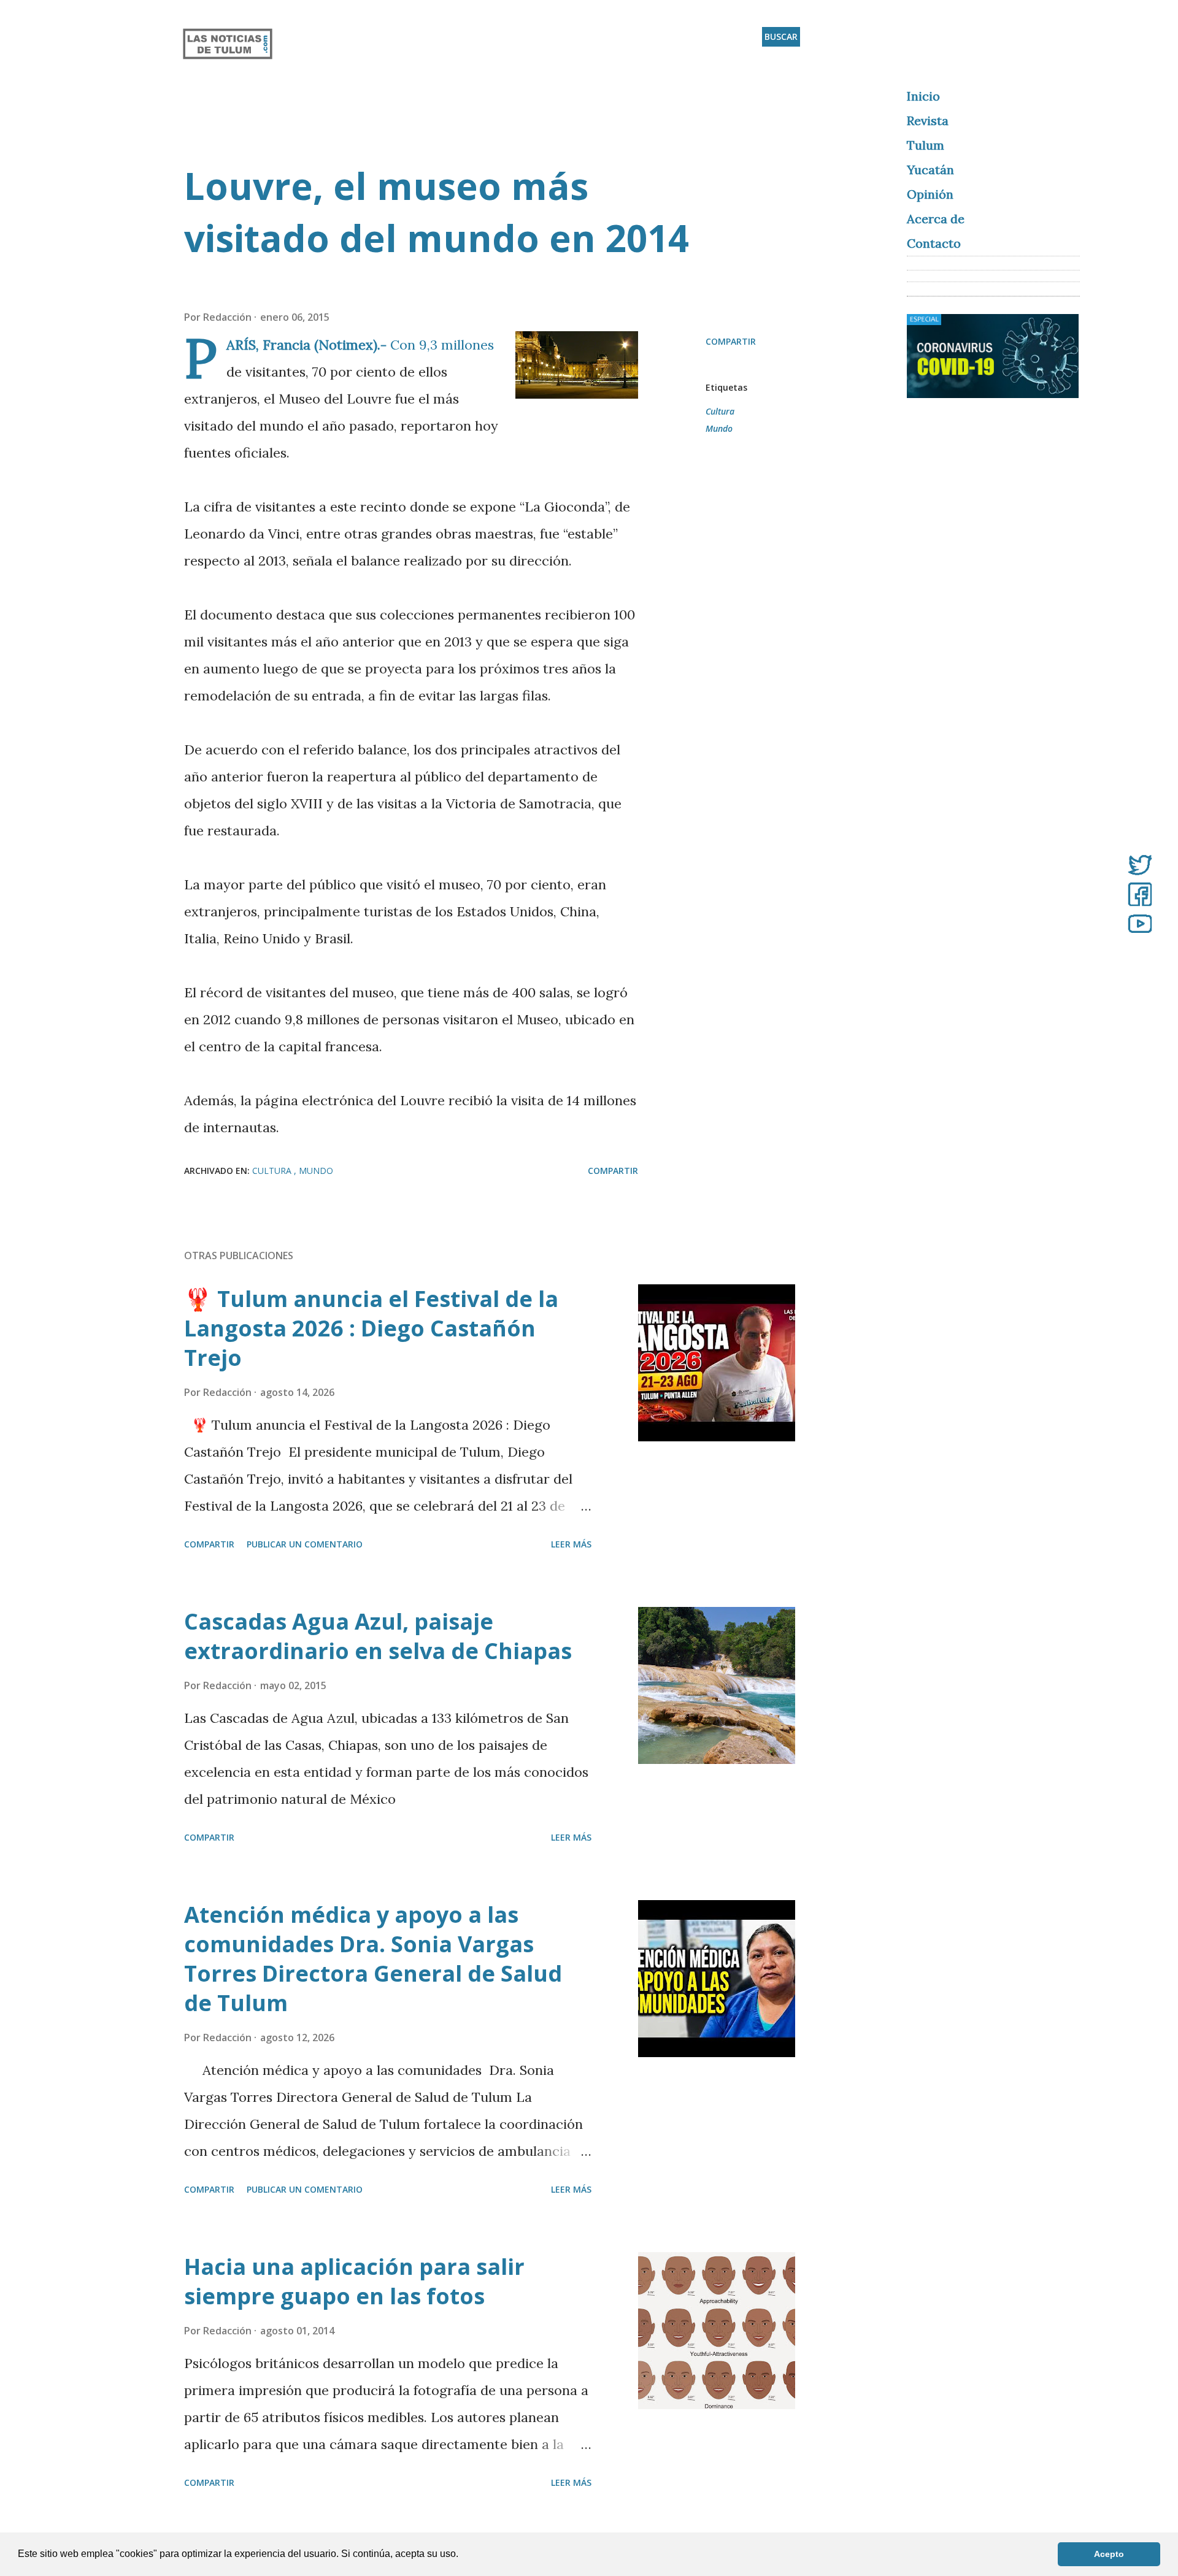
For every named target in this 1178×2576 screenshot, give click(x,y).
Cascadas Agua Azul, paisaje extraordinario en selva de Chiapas (378, 1636)
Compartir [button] (731, 341)
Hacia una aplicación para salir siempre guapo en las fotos (354, 2281)
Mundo (719, 428)
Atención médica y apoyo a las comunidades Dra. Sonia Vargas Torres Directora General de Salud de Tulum (373, 1959)
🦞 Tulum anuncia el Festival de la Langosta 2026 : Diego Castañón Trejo (371, 1328)
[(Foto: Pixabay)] (577, 369)
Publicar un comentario (305, 1544)
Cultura (720, 411)
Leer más (571, 1544)
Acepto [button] (1109, 2554)
